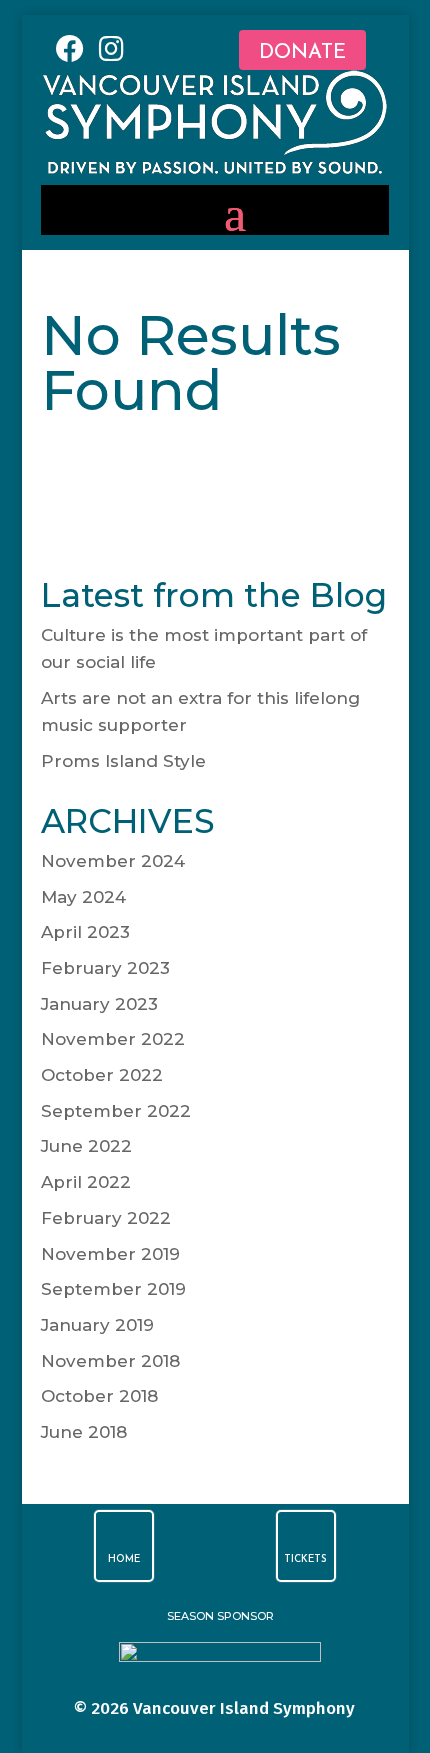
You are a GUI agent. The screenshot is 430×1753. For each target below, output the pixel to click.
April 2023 (85, 932)
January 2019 (97, 1325)
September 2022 (116, 1111)
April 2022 (86, 1182)
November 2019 (110, 1254)
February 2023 (105, 968)
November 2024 (113, 861)
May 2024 (83, 897)
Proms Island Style (123, 761)
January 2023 (99, 1004)
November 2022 (113, 1039)
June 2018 (84, 1432)
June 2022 (86, 1146)
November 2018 (110, 1361)
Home (124, 1559)
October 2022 (102, 1075)
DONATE (302, 53)
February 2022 (106, 1218)
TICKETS (305, 1559)
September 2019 (113, 1289)
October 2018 (99, 1396)
